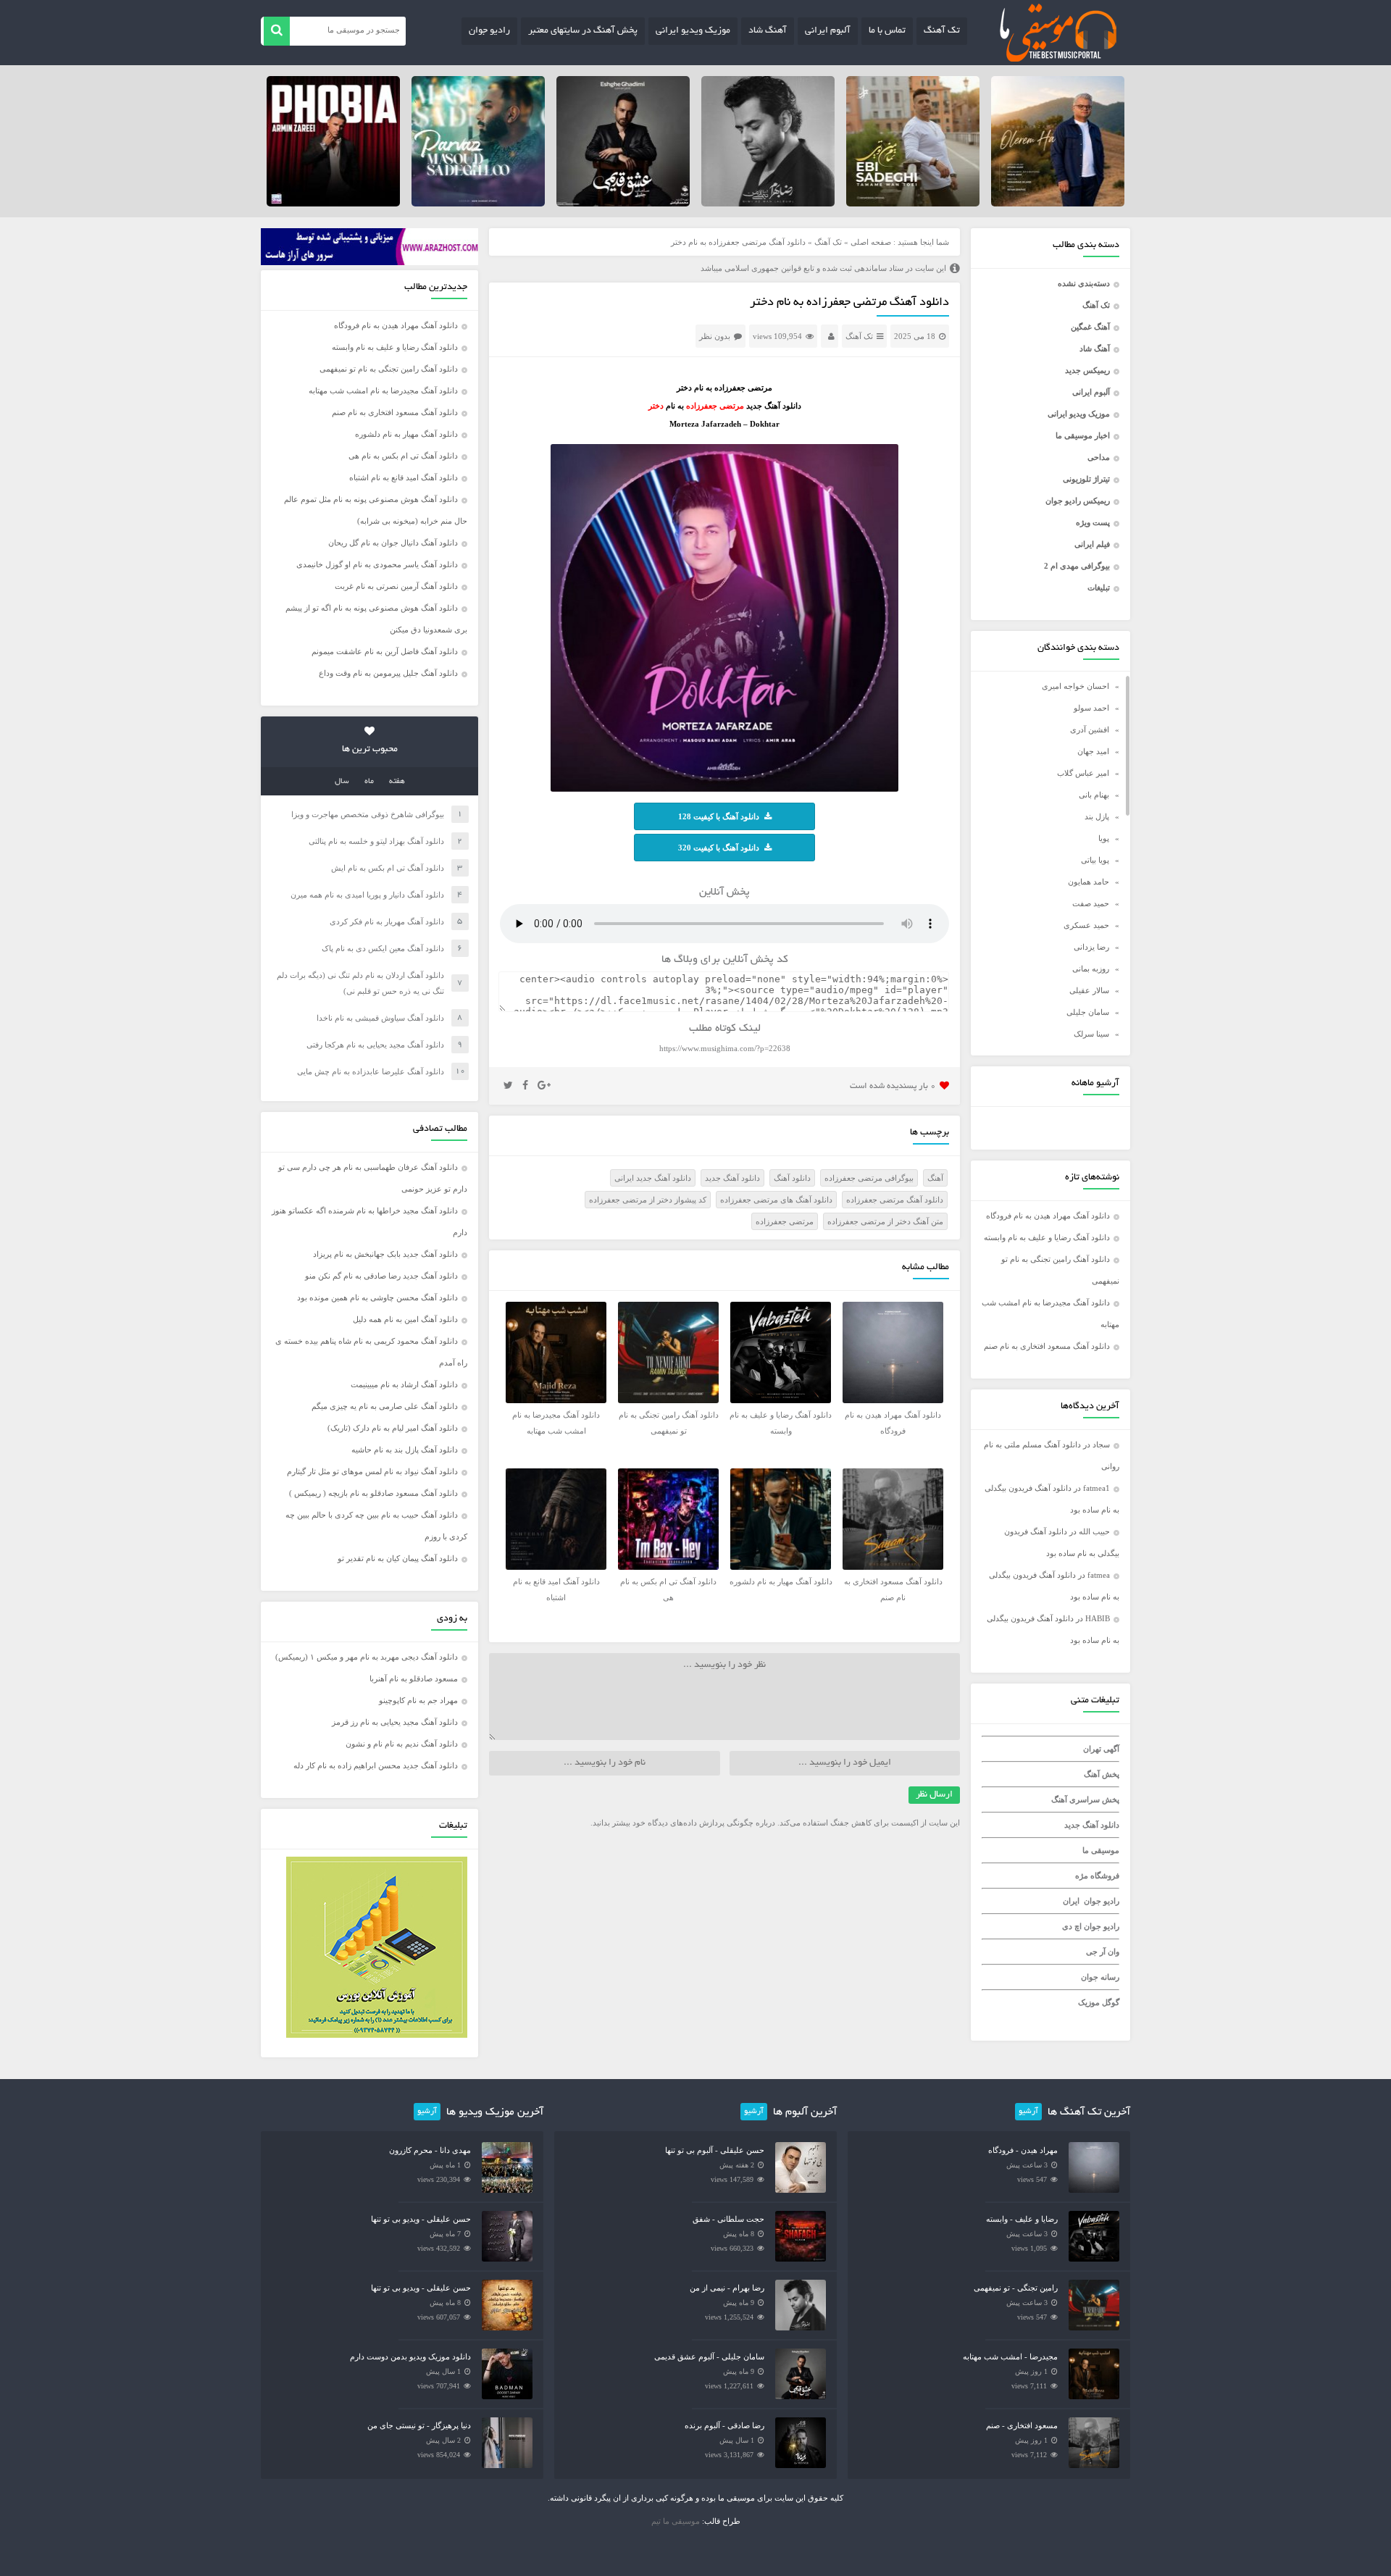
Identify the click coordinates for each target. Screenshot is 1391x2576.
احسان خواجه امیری (1075, 686)
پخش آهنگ (1102, 1774)
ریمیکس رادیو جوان (1078, 501)
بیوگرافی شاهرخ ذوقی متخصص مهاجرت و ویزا (368, 814)
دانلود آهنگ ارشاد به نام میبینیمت (404, 1384)
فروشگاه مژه (1097, 1875)
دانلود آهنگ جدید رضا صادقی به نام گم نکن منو (381, 1276)
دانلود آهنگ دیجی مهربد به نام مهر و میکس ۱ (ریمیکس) (367, 1657)
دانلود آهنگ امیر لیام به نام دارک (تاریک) (393, 1428)
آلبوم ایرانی (828, 31)
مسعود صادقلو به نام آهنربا (414, 1678)
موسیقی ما (1101, 1850)
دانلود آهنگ (792, 1178)
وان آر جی (1103, 1952)
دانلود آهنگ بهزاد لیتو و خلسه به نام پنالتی (376, 841)
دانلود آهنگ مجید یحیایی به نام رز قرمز (395, 1722)
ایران (1071, 1901)
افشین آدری (1090, 729)
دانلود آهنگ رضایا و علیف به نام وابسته (1047, 1237)
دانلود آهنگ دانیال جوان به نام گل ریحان (393, 543)
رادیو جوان (489, 31)
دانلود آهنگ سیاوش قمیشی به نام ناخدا (380, 1018)
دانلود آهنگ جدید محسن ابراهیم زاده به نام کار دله (376, 1765)
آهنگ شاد (768, 31)
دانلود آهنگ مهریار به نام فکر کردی (387, 921)
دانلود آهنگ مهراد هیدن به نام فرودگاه (1048, 1216)
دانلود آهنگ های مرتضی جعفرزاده (776, 1200)
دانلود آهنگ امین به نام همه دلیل (405, 1319)
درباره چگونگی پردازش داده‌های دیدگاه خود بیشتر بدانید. (683, 1823)
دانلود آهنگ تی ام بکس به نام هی (403, 456)
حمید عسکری (1086, 925)
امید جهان (1093, 751)
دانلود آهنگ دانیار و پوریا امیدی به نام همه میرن (367, 895)
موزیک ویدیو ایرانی (693, 31)
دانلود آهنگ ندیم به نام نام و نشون (402, 1744)
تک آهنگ (942, 31)
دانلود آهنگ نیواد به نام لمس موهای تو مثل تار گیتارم (372, 1471)
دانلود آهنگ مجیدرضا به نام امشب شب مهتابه (383, 390)
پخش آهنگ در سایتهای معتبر (583, 31)
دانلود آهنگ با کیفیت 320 (719, 848)
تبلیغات (1099, 587)
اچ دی (1073, 1926)
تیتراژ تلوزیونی (1086, 479)
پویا (1104, 838)
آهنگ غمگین (1090, 327)
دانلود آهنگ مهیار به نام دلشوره (406, 434)
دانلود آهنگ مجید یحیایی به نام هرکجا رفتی (375, 1045)
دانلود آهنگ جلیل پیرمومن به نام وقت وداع (388, 673)
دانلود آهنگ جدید (1092, 1825)
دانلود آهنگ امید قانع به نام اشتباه (404, 477)
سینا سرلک (1091, 1034)
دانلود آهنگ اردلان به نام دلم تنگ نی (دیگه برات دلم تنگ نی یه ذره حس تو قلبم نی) (360, 983)
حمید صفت (1091, 903)
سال (342, 782)
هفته (397, 782)
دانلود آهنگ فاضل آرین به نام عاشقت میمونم (385, 651)
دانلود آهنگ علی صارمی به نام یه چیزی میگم (385, 1406)
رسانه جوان (1100, 1977)
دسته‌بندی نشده (1084, 283)
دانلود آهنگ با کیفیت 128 (719, 816)
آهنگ (935, 1178)
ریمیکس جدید (1087, 370)
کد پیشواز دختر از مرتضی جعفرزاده (648, 1200)
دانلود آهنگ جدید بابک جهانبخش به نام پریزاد (385, 1254)
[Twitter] (508, 1086)
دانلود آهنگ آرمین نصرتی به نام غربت (396, 586)
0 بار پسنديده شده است (893, 1086)
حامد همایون (1089, 882)
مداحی (1099, 457)
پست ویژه (1093, 522)
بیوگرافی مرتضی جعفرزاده (869, 1178)
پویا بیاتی (1095, 860)
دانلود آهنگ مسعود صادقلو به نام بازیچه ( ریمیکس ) (373, 1493)
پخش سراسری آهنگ (1085, 1799)
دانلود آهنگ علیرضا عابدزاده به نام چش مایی (371, 1071)
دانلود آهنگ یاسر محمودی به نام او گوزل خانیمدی (377, 564)
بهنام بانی (1094, 795)
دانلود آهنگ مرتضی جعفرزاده (895, 1200)
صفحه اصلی (871, 242)
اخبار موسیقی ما (1083, 435)
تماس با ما (887, 31)
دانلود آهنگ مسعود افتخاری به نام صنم (1047, 1346)
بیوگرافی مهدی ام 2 (1077, 566)
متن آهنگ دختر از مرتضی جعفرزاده (885, 1221)
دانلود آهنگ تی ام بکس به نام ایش (388, 868)
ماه (369, 782)
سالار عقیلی (1089, 990)
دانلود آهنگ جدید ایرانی (653, 1178)
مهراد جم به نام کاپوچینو (418, 1700)
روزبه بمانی (1091, 969)
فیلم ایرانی (1092, 544)
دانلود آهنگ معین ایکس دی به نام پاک (383, 948)
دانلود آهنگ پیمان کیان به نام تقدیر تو (398, 1558)
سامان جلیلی (1088, 1012)
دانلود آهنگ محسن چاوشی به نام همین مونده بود (377, 1297)
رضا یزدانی (1091, 947)
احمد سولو (1091, 708)
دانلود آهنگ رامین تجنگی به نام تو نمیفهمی (389, 369)
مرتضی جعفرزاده (785, 1221)
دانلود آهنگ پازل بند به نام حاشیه (405, 1450)
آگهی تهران (1101, 1749)
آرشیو (1028, 2112)
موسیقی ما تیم (676, 2521)
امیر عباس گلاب (1083, 773)
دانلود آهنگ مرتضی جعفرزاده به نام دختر (849, 303)
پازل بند (1097, 816)
